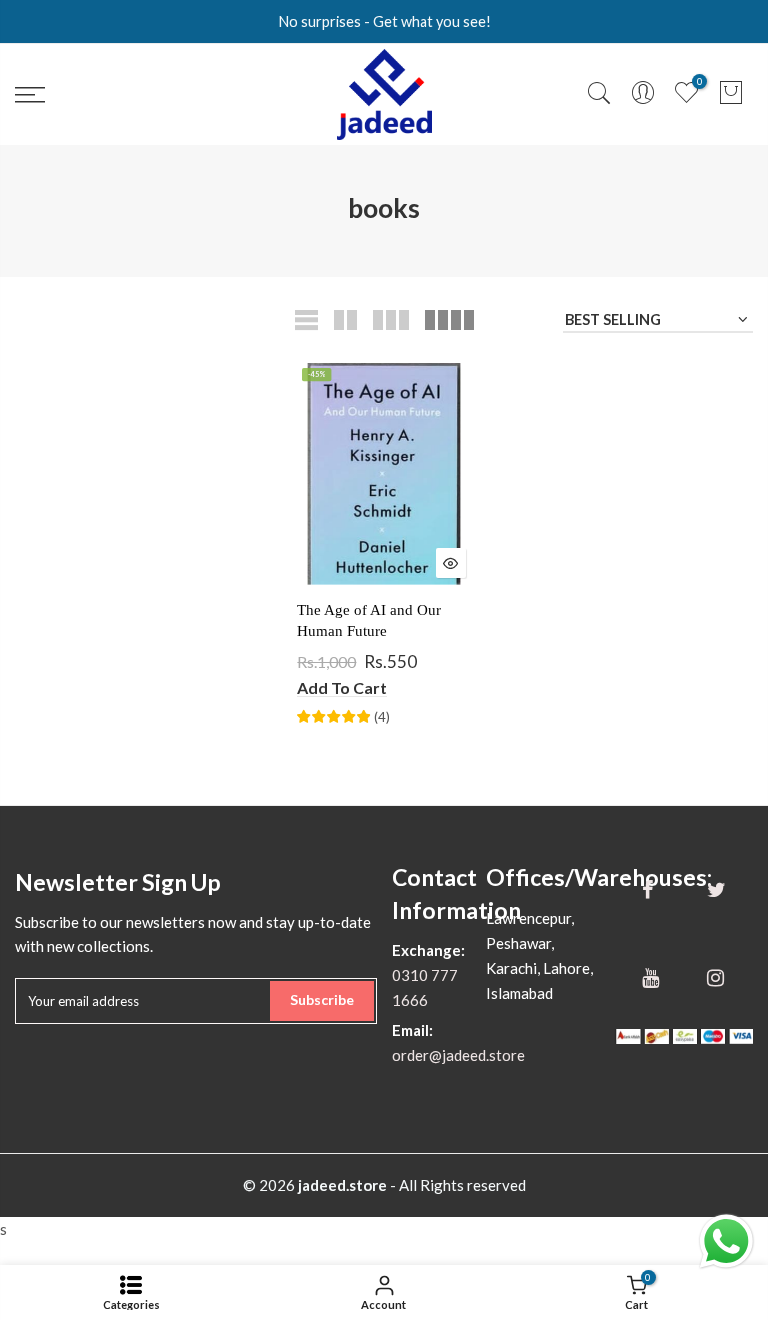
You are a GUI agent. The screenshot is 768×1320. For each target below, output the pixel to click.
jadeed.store (342, 1185)
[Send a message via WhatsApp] (726, 1241)
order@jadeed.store (458, 1055)
